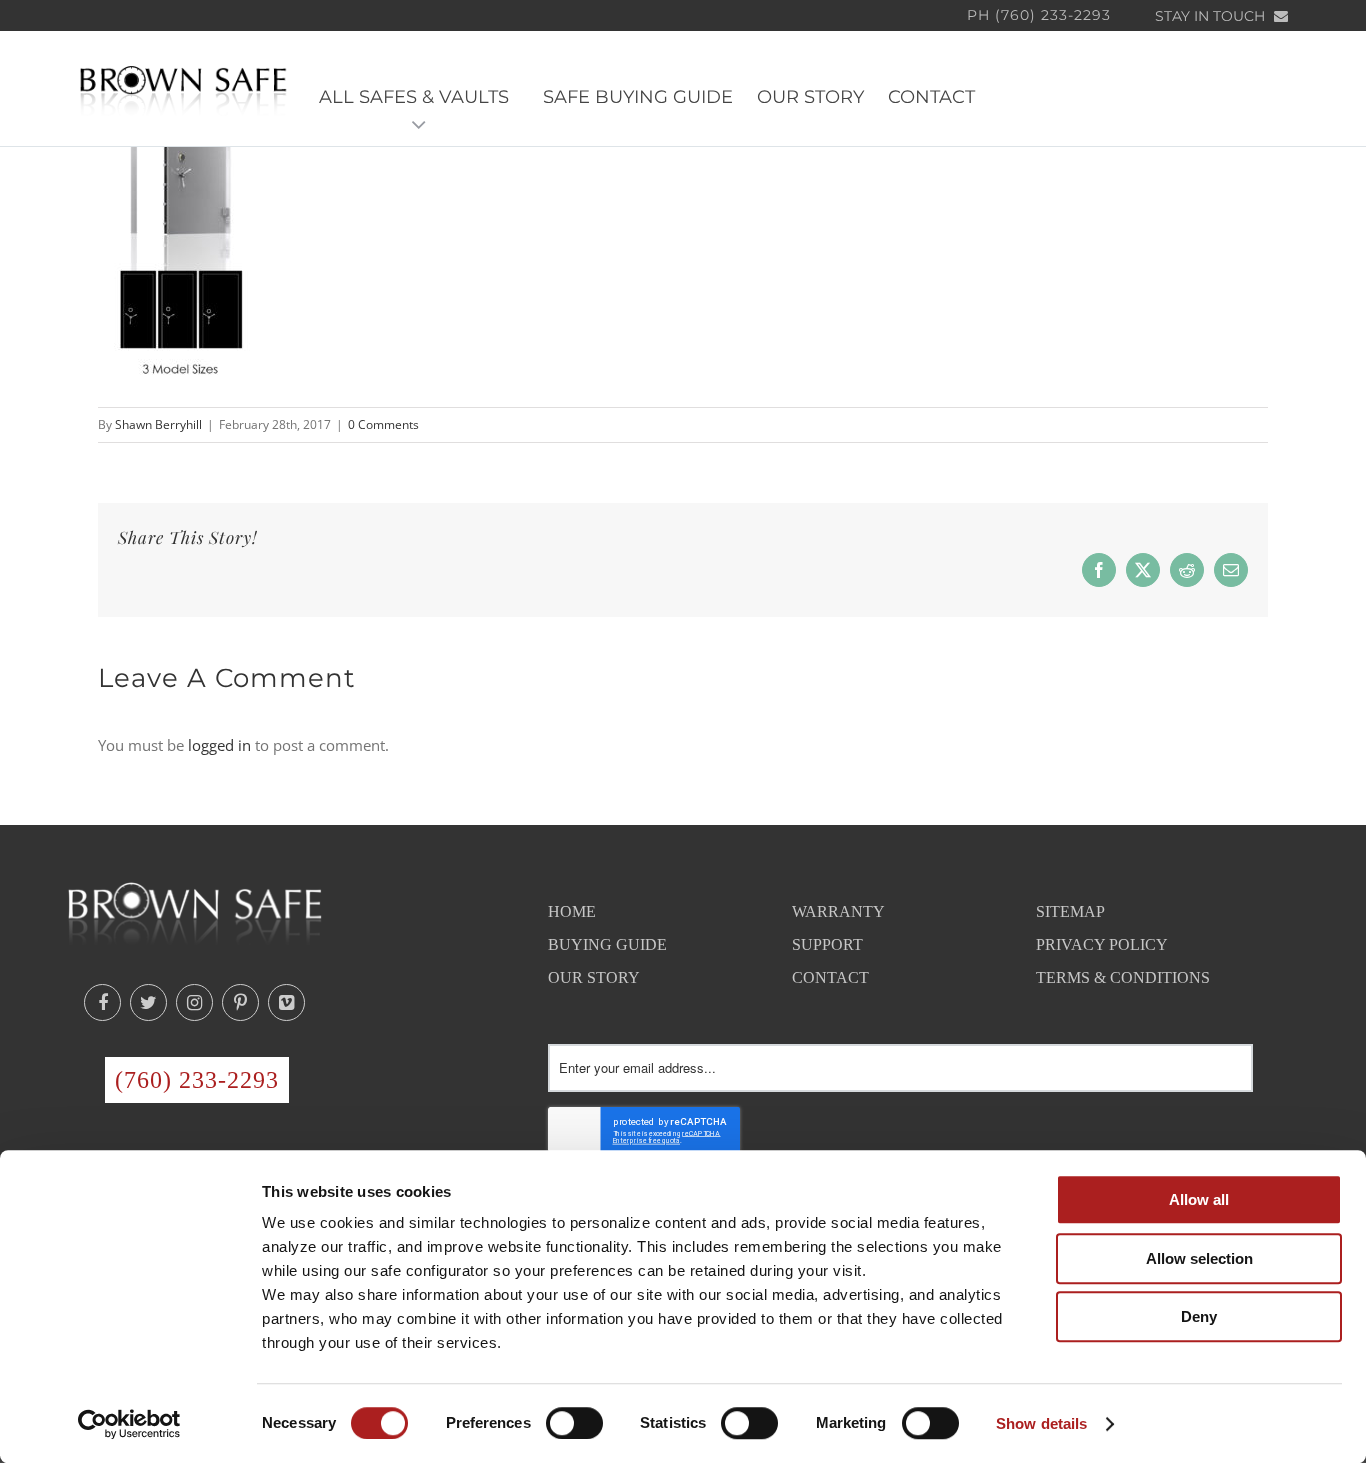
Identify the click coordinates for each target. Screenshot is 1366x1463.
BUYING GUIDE (607, 944)
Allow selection (1199, 1258)
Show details (1041, 1423)
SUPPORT (827, 944)
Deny (1199, 1316)
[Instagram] (194, 1002)
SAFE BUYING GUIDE (638, 97)
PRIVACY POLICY (1102, 944)
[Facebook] (102, 1002)
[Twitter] (148, 1002)
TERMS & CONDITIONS (1123, 977)
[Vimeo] (286, 1002)
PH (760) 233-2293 (1039, 15)
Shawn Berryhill (158, 424)
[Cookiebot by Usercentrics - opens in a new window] (129, 1424)
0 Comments (383, 424)
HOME (572, 911)
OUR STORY (810, 97)
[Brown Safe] (183, 90)
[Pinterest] (240, 1002)
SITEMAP (1070, 911)
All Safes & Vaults (419, 97)
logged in (219, 745)
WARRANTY (838, 911)
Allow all (1199, 1199)
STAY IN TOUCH (1212, 16)
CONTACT (931, 97)
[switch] (574, 1423)
